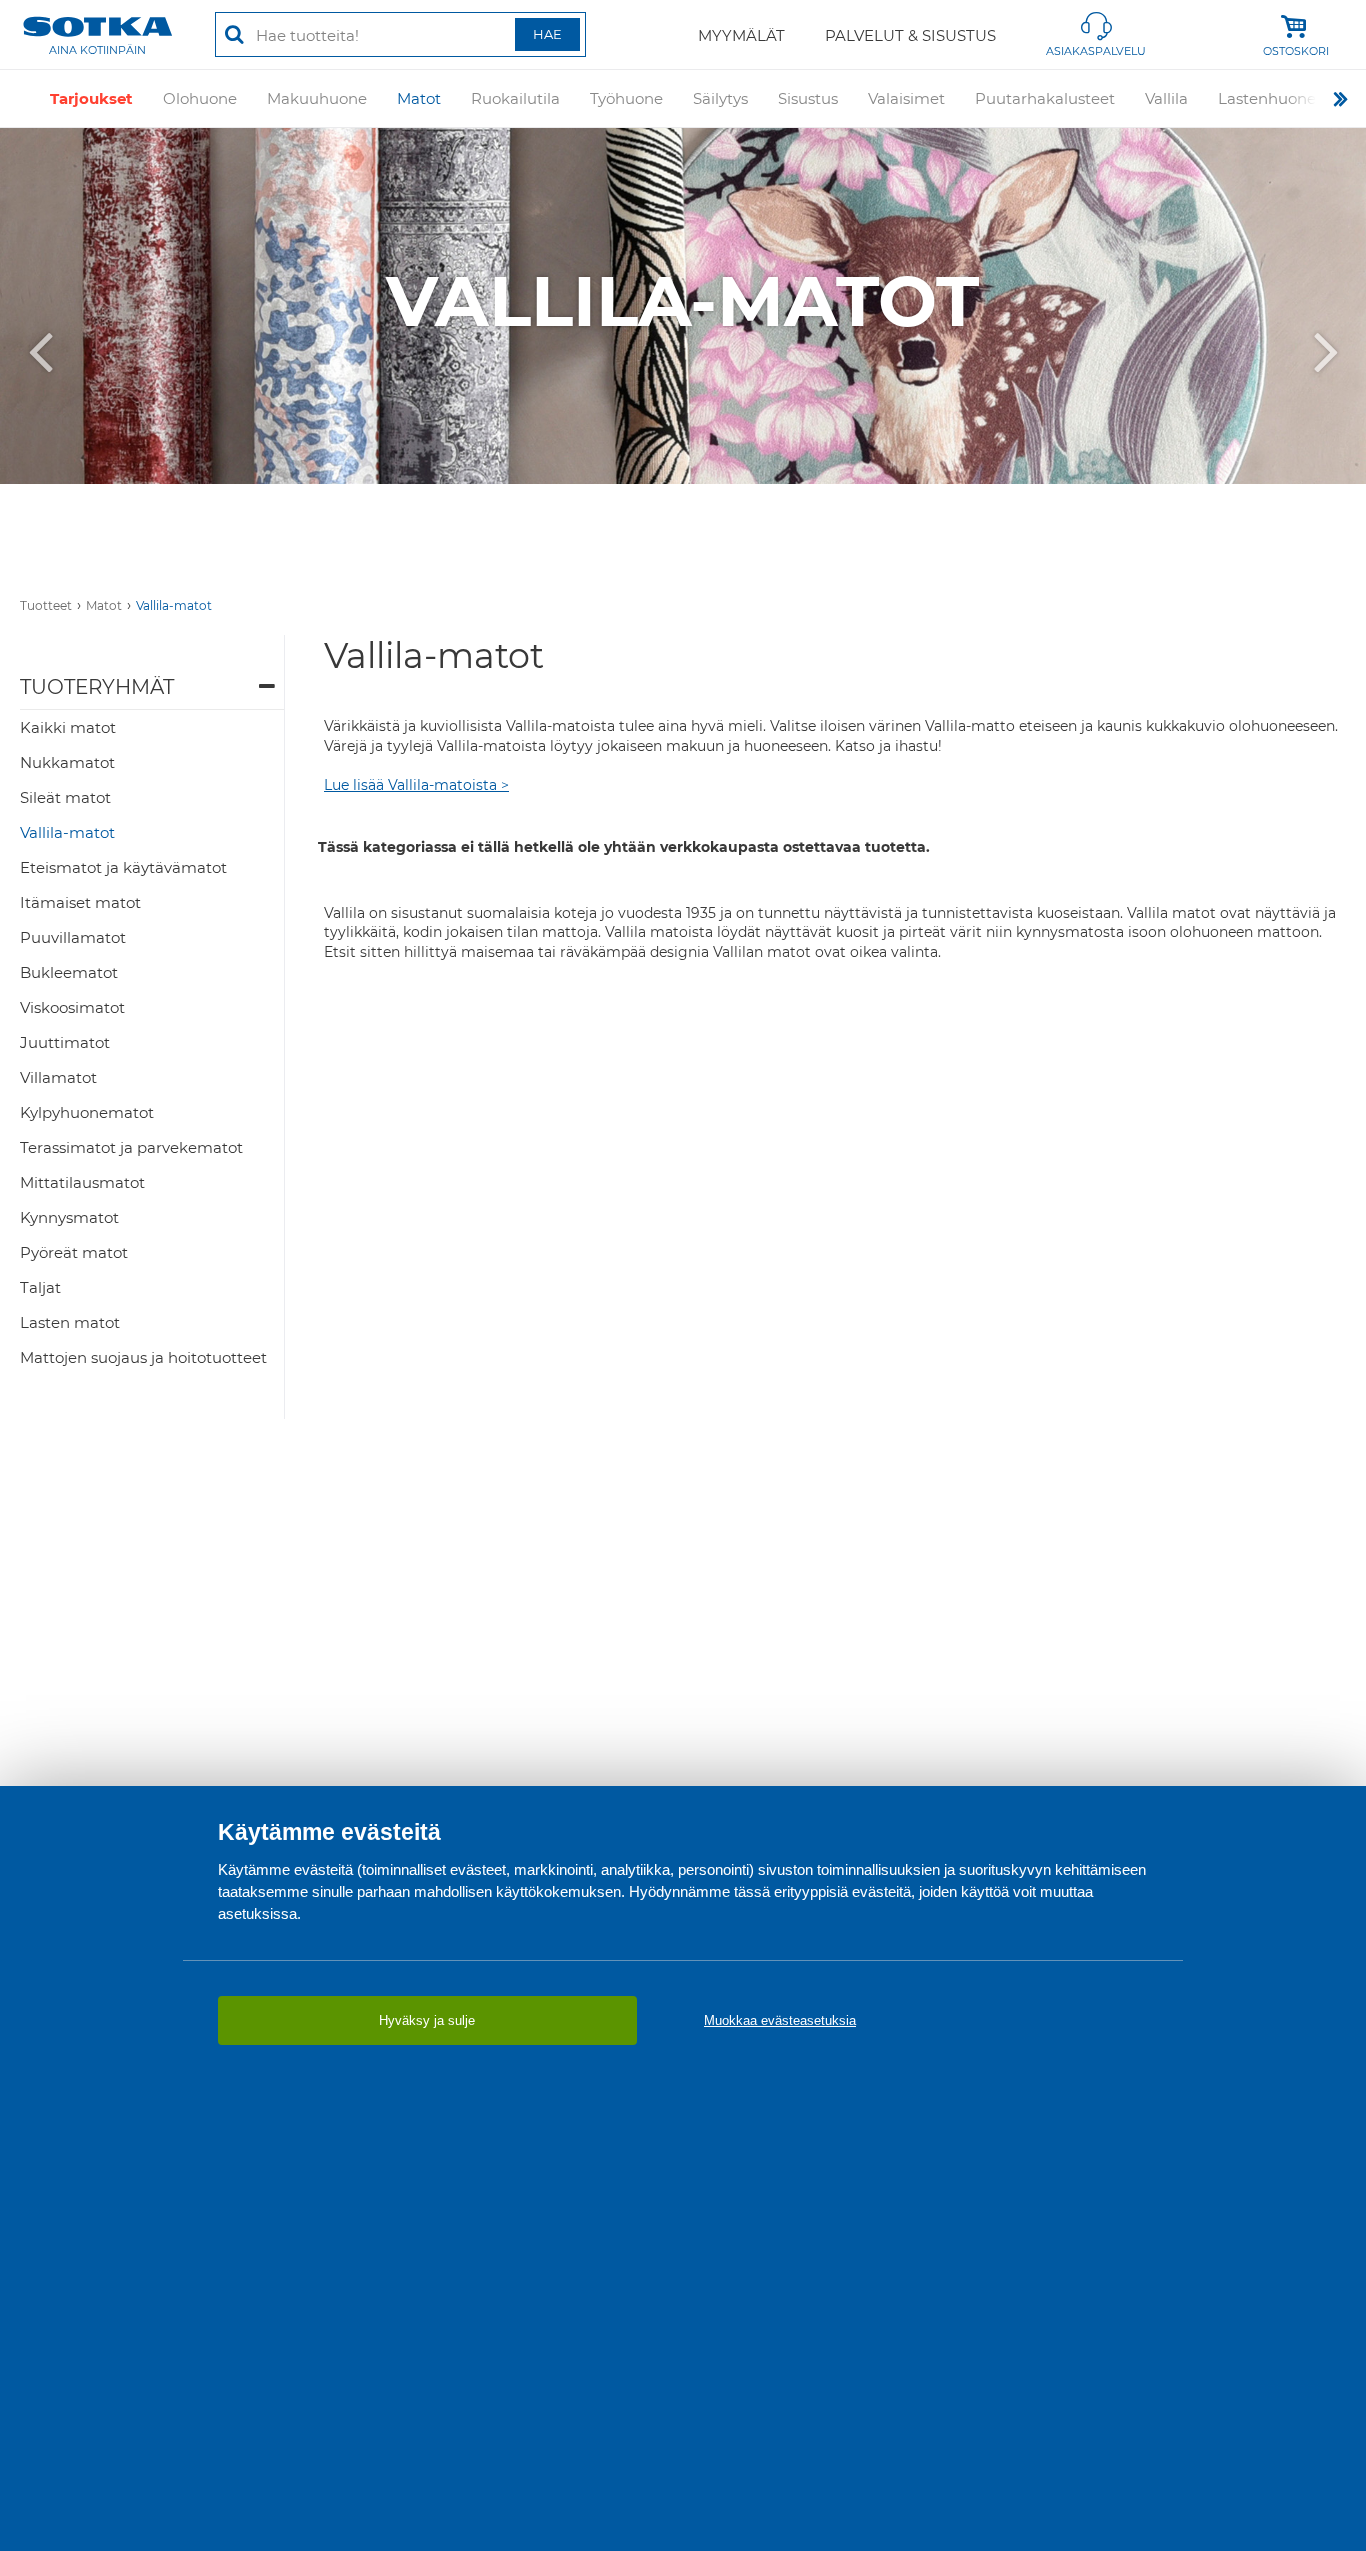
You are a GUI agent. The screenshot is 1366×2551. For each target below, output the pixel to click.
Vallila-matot (174, 605)
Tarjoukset (91, 98)
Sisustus (808, 98)
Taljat (40, 1287)
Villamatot (58, 1077)
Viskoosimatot (72, 1007)
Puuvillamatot (73, 937)
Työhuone (626, 98)
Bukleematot (69, 972)
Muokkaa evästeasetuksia (780, 2020)
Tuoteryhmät (97, 687)
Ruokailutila (515, 98)
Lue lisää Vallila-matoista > (416, 785)
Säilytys (720, 98)
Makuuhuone (317, 98)
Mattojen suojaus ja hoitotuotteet (143, 1357)
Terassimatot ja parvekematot (131, 1147)
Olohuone (200, 98)
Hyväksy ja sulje (427, 2020)
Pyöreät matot (74, 1252)
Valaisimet (906, 98)
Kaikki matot (68, 727)
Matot (419, 98)
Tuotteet (46, 605)
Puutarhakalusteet (1045, 98)
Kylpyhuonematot (87, 1112)
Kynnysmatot (69, 1217)
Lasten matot (70, 1322)
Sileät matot (65, 797)
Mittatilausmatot (82, 1182)
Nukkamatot (67, 762)
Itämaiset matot (80, 902)
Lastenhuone (1267, 98)
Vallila (1166, 98)
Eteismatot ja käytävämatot (123, 867)
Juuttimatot (65, 1042)
